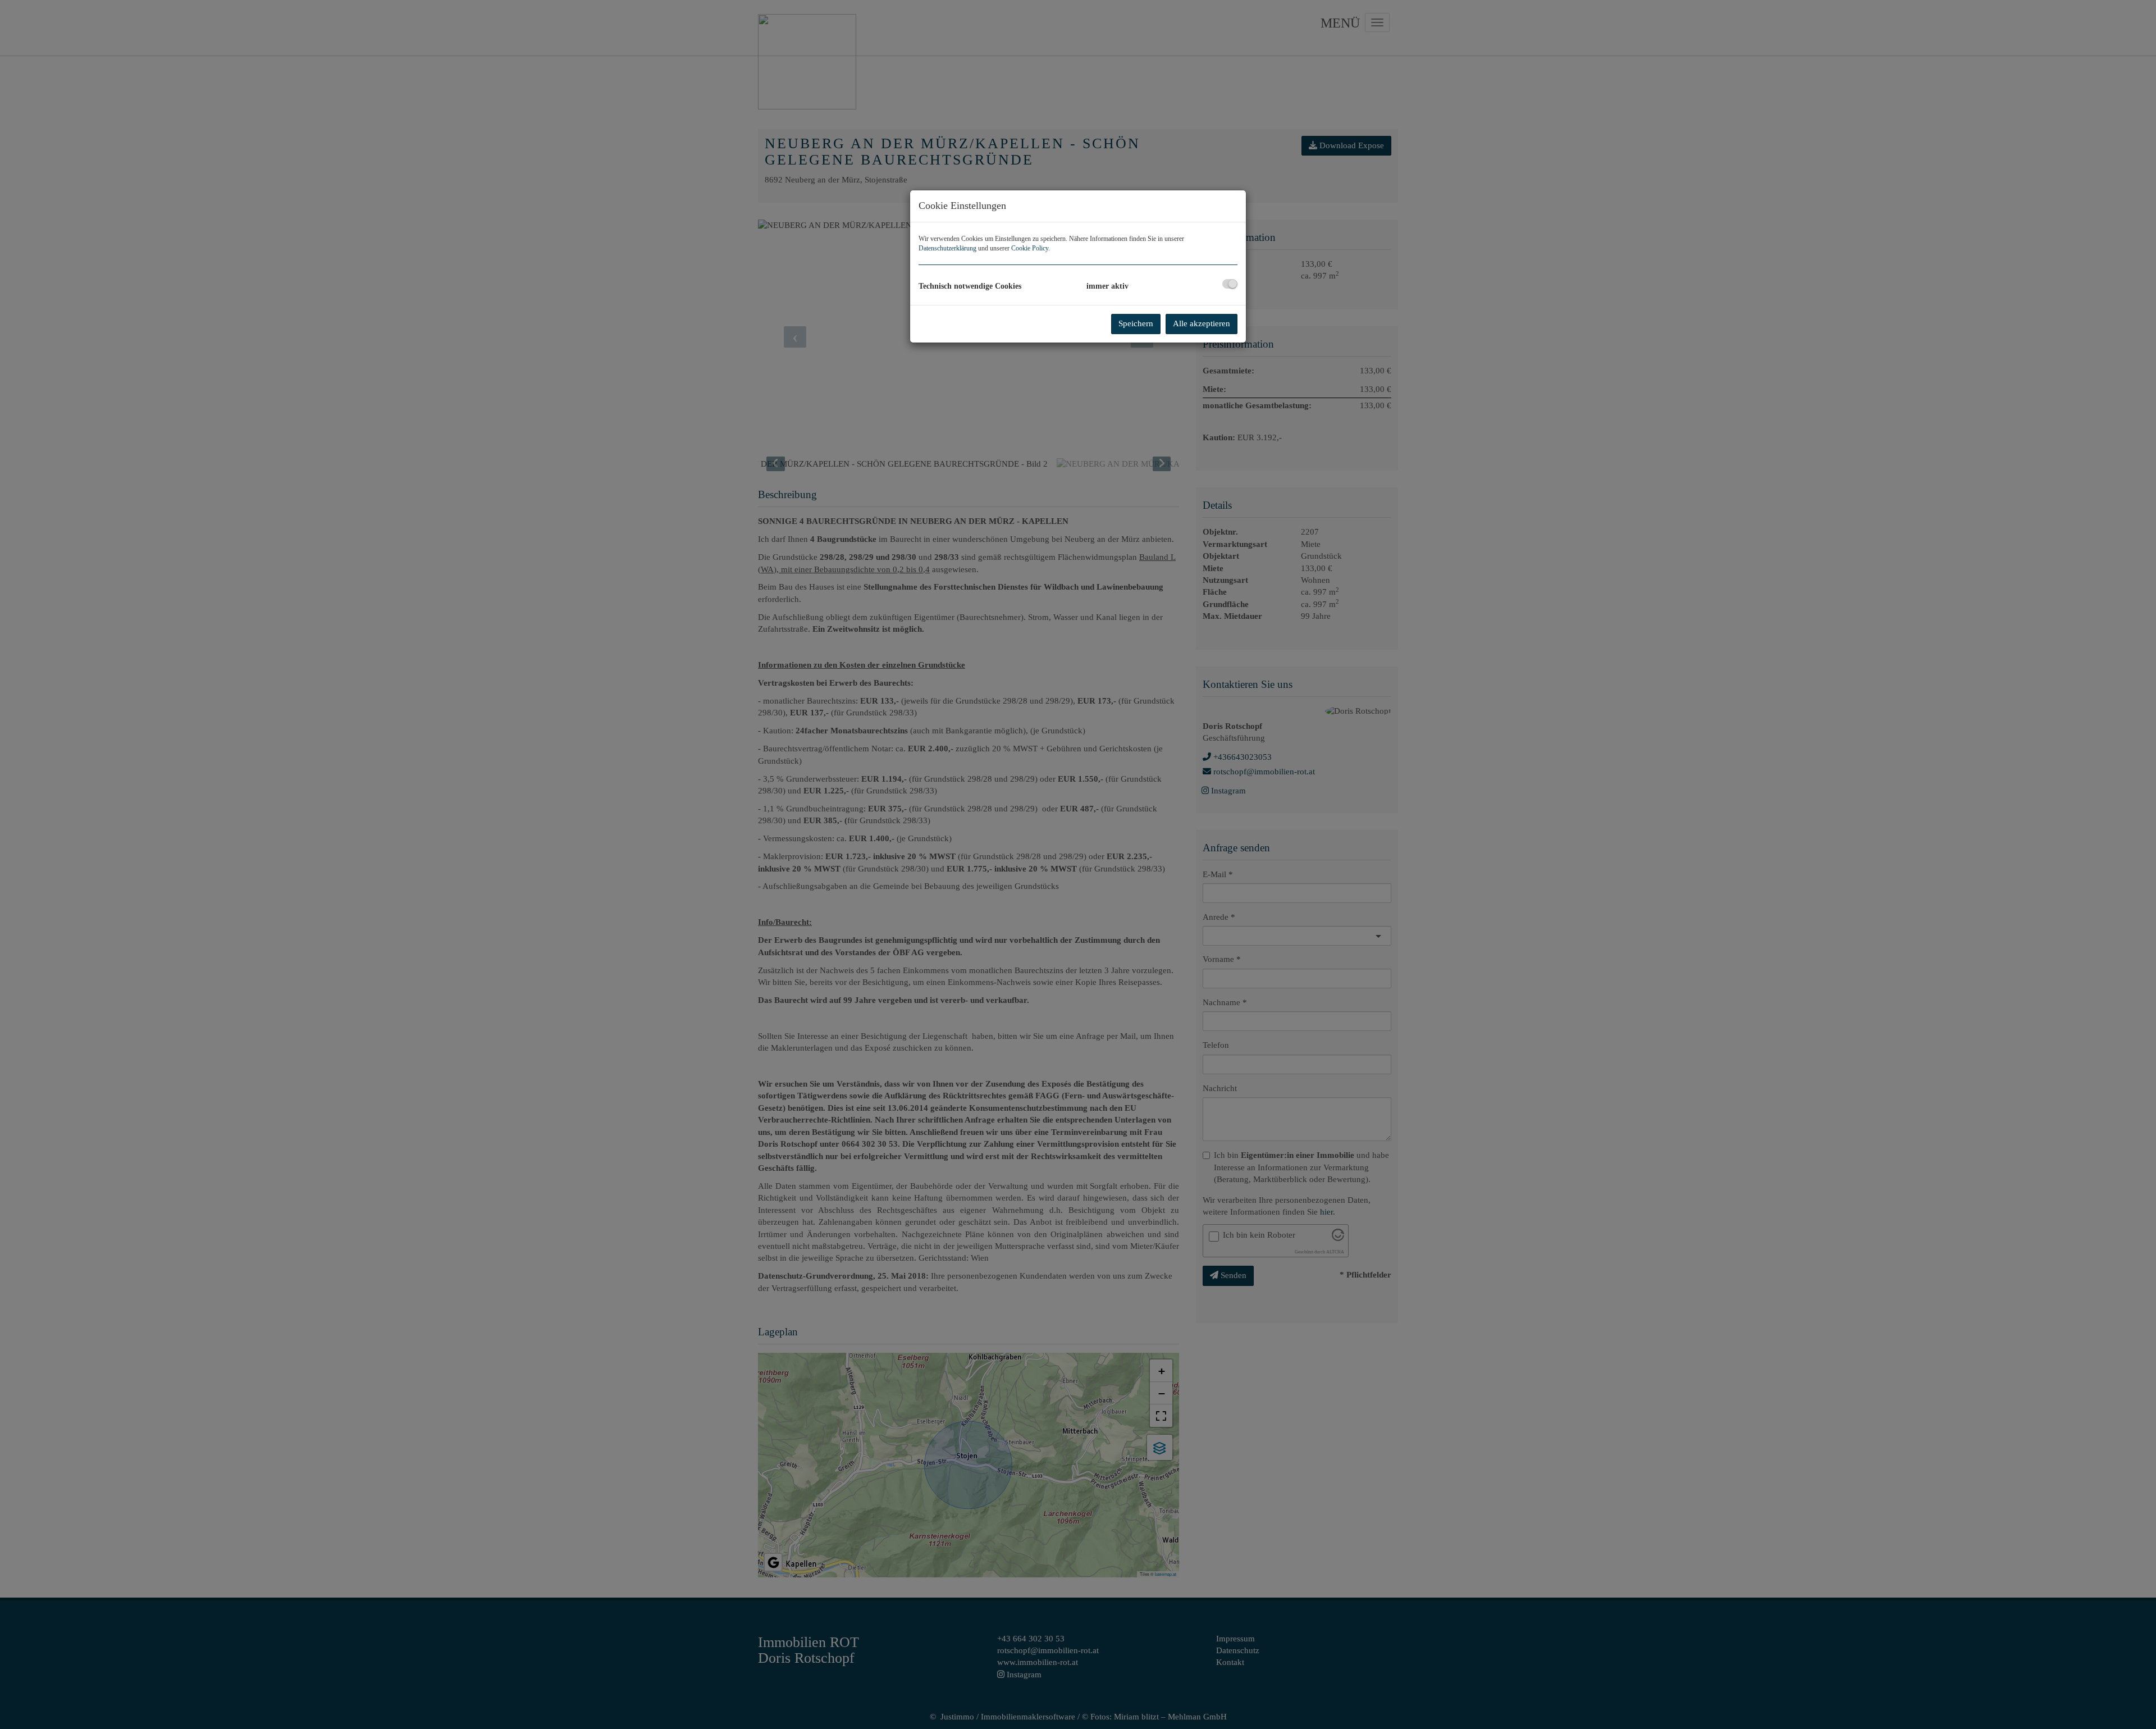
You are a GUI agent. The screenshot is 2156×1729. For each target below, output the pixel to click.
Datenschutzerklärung (947, 248)
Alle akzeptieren (1202, 323)
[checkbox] (1230, 284)
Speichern (1136, 323)
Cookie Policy (1030, 248)
